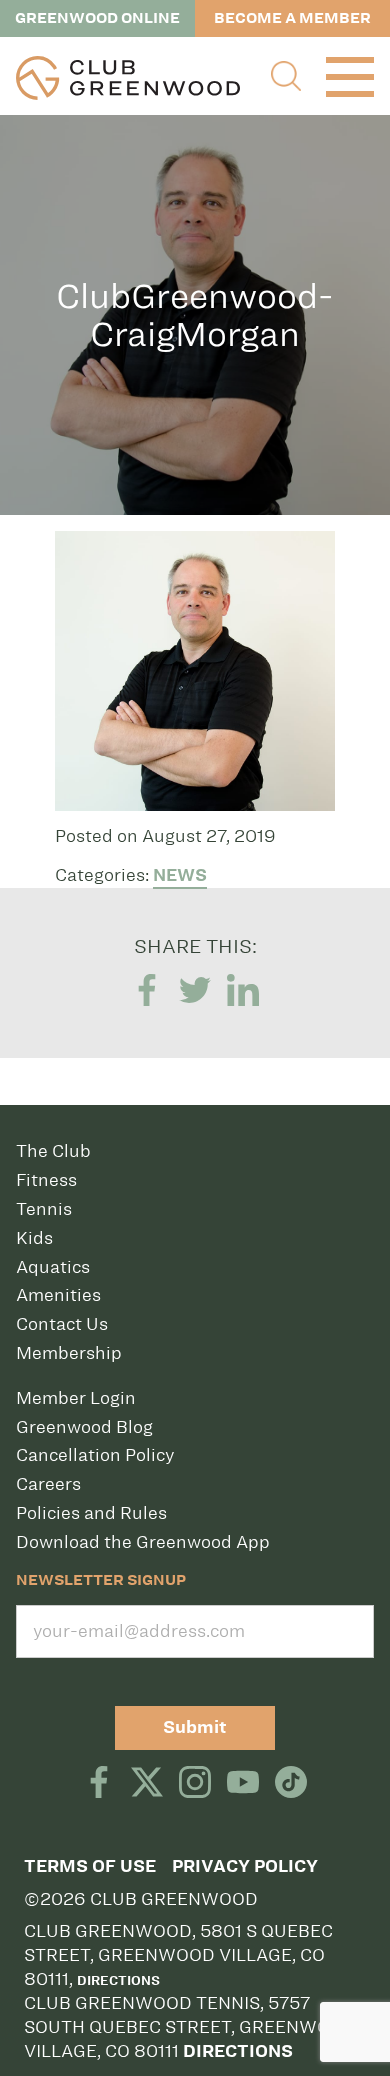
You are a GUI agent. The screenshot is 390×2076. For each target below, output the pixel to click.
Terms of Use (90, 1866)
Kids (34, 1238)
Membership (69, 1353)
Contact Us (62, 1324)
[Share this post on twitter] (195, 990)
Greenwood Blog (84, 1427)
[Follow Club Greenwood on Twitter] (147, 1784)
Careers (48, 1484)
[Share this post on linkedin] (243, 990)
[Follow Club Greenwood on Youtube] (243, 1784)
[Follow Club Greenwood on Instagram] (195, 1784)
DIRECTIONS (238, 2051)
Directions (118, 1980)
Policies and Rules (91, 1513)
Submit (195, 1727)
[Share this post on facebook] (147, 990)
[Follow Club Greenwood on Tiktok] (291, 1784)
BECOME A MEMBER (292, 18)
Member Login (76, 1398)
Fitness (46, 1180)
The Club (53, 1151)
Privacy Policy (245, 1866)
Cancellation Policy (95, 1455)
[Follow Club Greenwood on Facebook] (99, 1784)
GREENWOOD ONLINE (97, 18)
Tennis (44, 1209)
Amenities (58, 1295)
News (180, 875)
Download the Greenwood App (143, 1542)
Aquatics (53, 1267)
